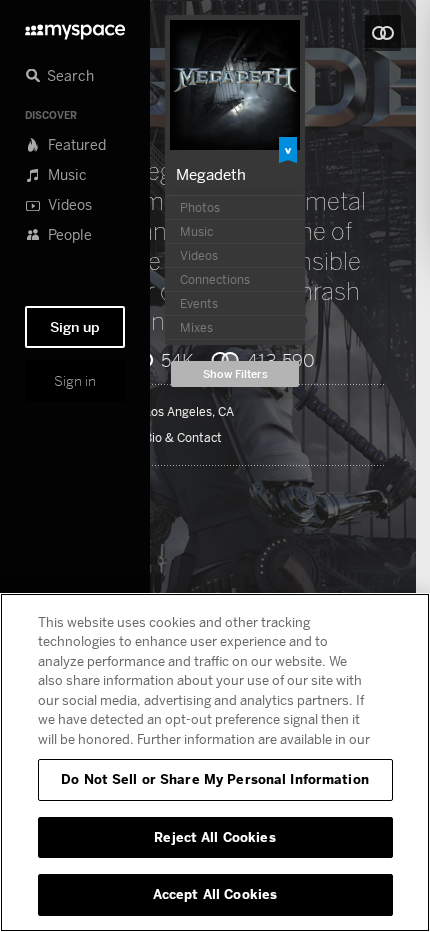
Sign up (75, 327)
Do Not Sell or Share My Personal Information (215, 779)
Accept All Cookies (215, 894)
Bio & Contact (183, 438)
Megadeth (211, 174)
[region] (215, 762)
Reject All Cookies (214, 837)
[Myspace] (75, 26)
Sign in (75, 381)
